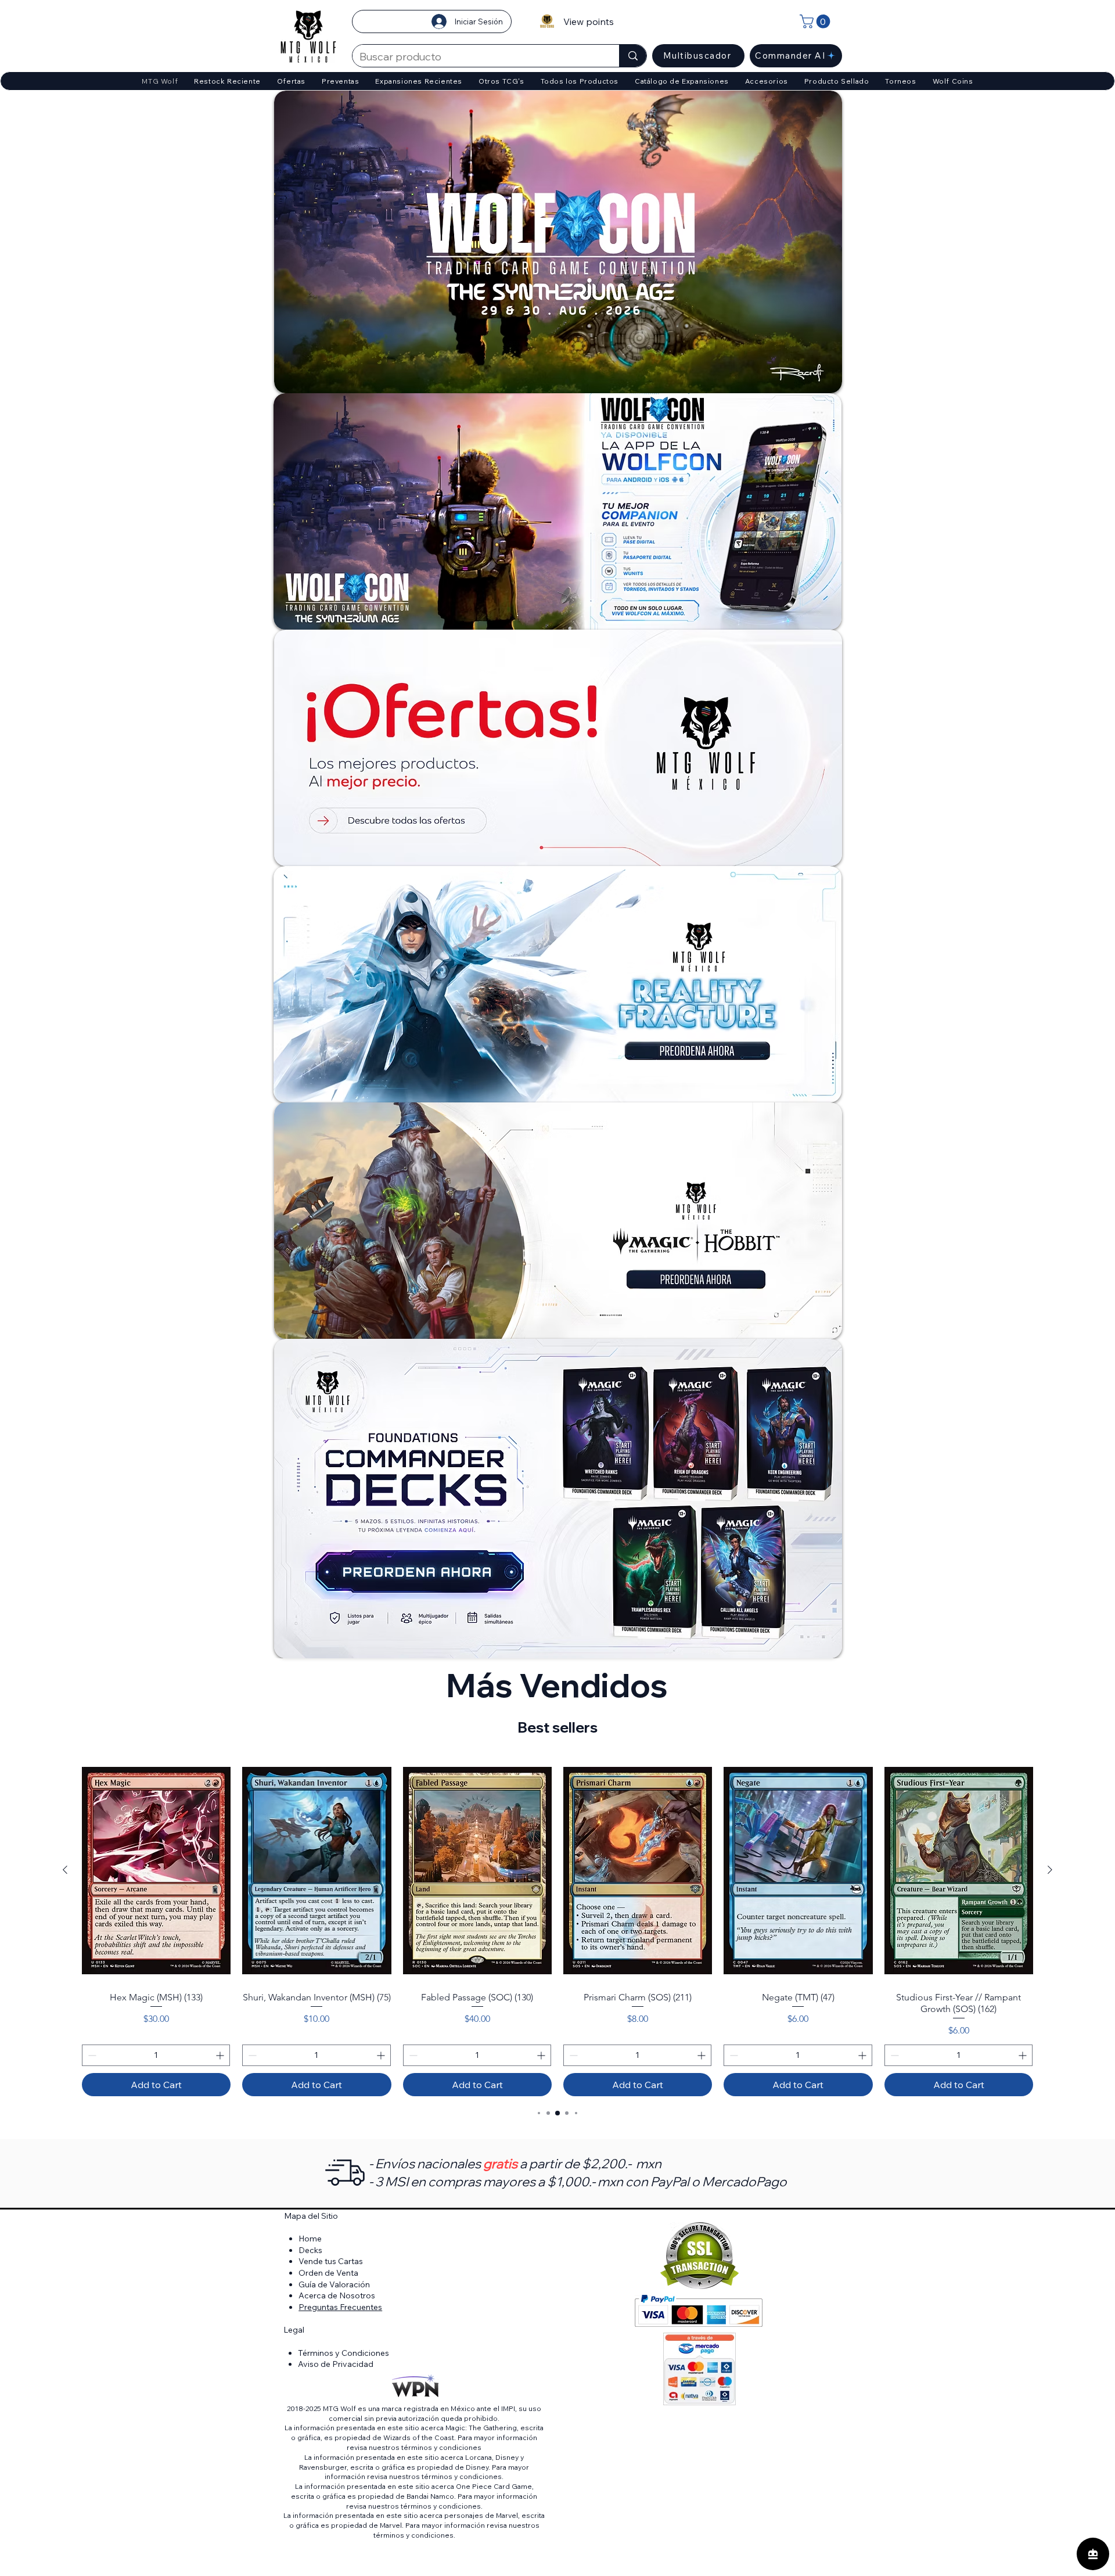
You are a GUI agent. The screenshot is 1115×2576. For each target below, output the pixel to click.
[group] (557, 1927)
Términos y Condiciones (344, 2353)
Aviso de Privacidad (336, 2364)
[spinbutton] (156, 2055)
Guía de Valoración (334, 2284)
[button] (817, 21)
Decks (310, 2250)
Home (310, 2239)
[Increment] (221, 2055)
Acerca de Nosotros (337, 2295)
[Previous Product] (65, 1870)
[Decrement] (91, 2055)
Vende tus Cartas (331, 2261)
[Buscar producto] (633, 56)
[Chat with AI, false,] (1093, 2554)
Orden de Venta (328, 2273)
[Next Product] (1050, 1870)
